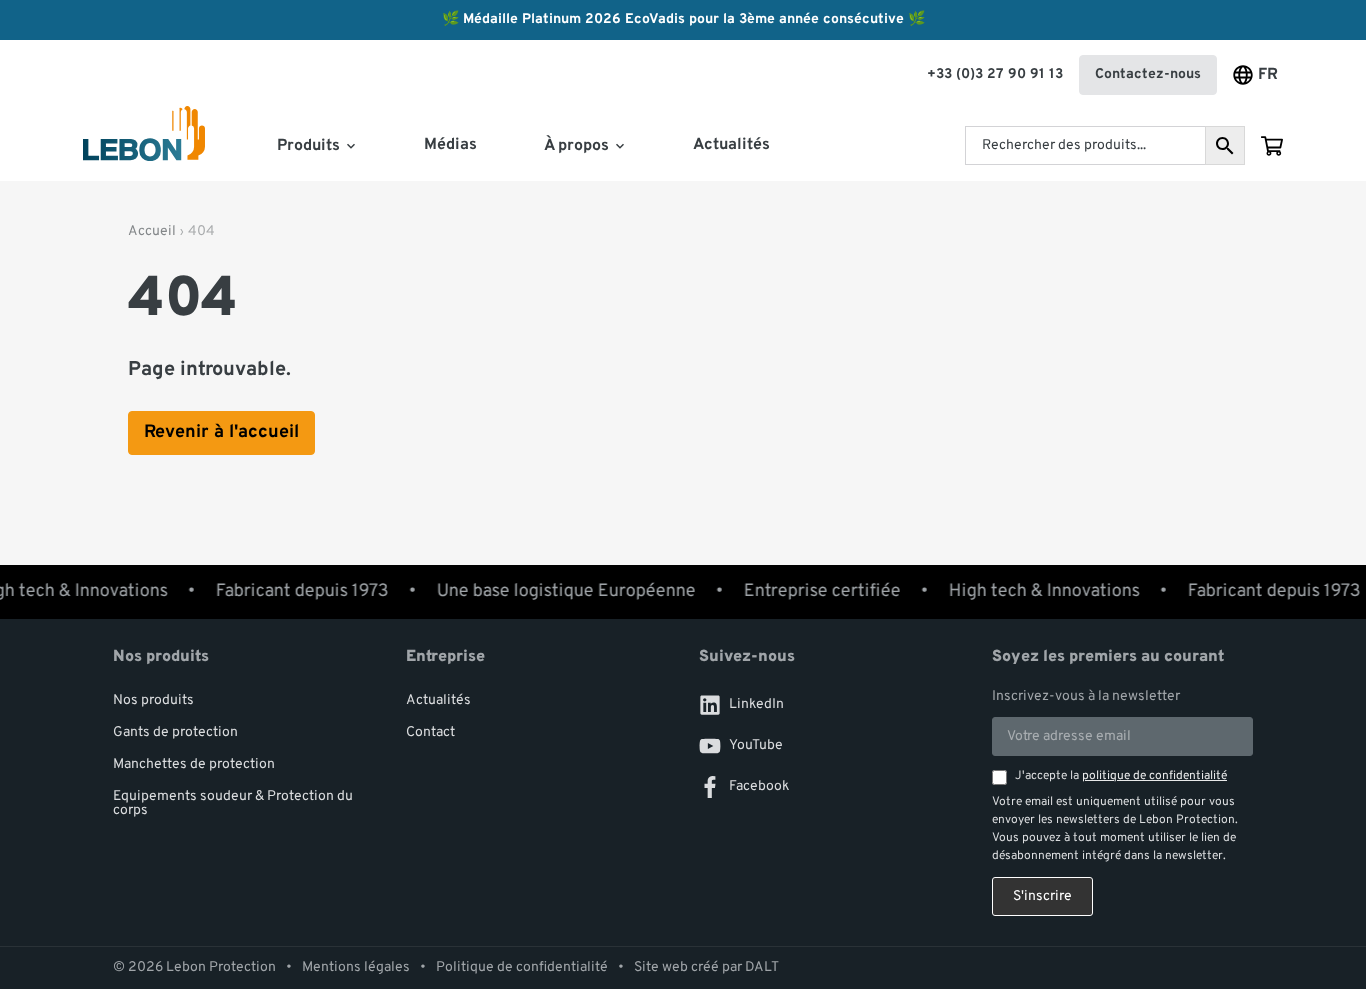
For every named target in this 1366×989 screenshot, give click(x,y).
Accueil (152, 231)
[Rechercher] (1225, 145)
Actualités (731, 145)
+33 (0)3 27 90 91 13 (995, 74)
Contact (430, 732)
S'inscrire (1042, 896)
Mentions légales (356, 968)
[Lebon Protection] (144, 146)
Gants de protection (175, 732)
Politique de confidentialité (522, 968)
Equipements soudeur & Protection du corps (233, 803)
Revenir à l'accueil (221, 432)
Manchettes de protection (194, 764)
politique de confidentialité (1154, 776)
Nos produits (153, 700)
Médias (450, 145)
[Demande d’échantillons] (1272, 146)
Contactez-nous (1148, 74)
